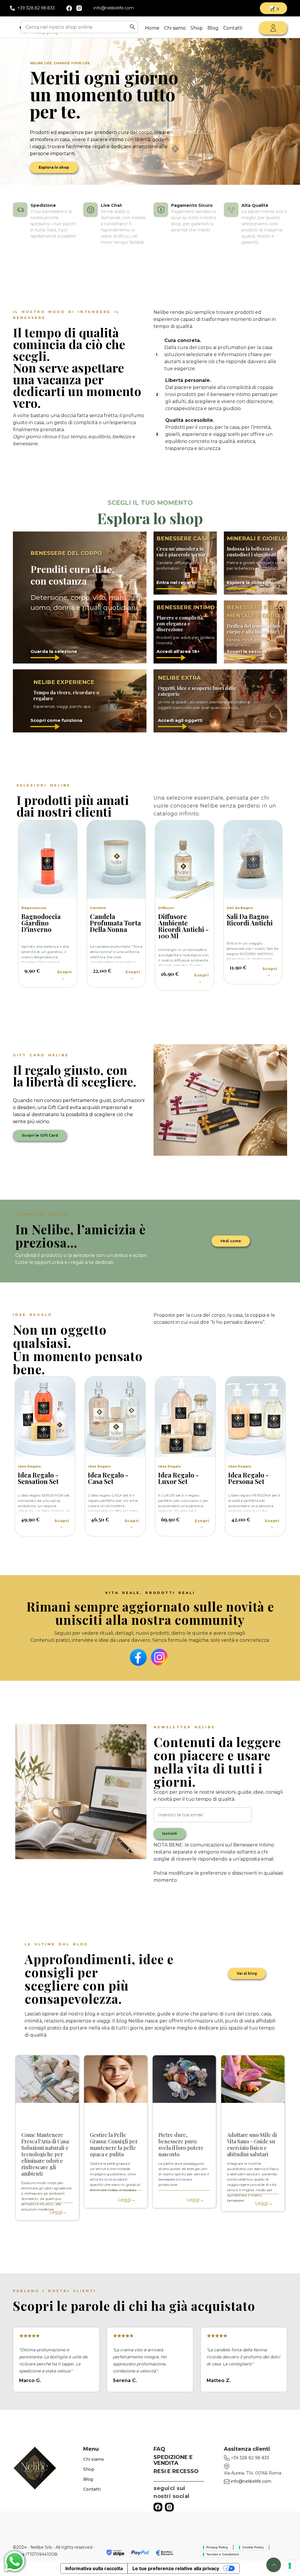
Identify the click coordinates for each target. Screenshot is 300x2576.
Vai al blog (247, 1973)
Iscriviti (170, 1833)
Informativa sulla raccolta (94, 2568)
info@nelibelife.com (114, 8)
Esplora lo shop (54, 167)
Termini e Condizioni (223, 2554)
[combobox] (75, 27)
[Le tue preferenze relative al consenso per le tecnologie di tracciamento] (290, 2566)
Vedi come (231, 1241)
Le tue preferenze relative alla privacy (176, 2568)
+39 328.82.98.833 (36, 8)
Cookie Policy (253, 2547)
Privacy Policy (217, 2547)
